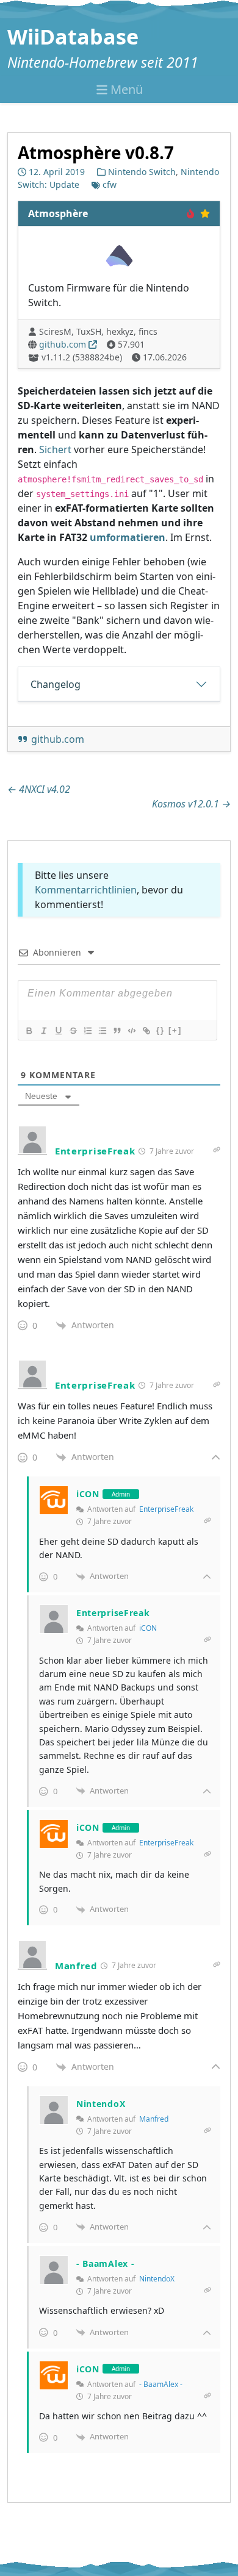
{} (160, 1030)
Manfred (154, 2119)
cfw (110, 185)
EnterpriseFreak (166, 1509)
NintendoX (157, 2279)
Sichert (55, 450)
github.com (63, 345)
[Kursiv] (43, 1031)
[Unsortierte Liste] (102, 1031)
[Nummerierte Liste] (87, 1031)
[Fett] (29, 1031)
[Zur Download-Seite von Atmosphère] (119, 256)
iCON (148, 1628)
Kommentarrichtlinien (86, 890)
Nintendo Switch (142, 172)
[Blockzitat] (117, 1031)
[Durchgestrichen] (73, 1031)
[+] (175, 1030)
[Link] (146, 1031)
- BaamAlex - (161, 2384)
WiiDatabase (73, 37)
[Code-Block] (131, 1031)
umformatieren (128, 538)
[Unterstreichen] (58, 1031)
